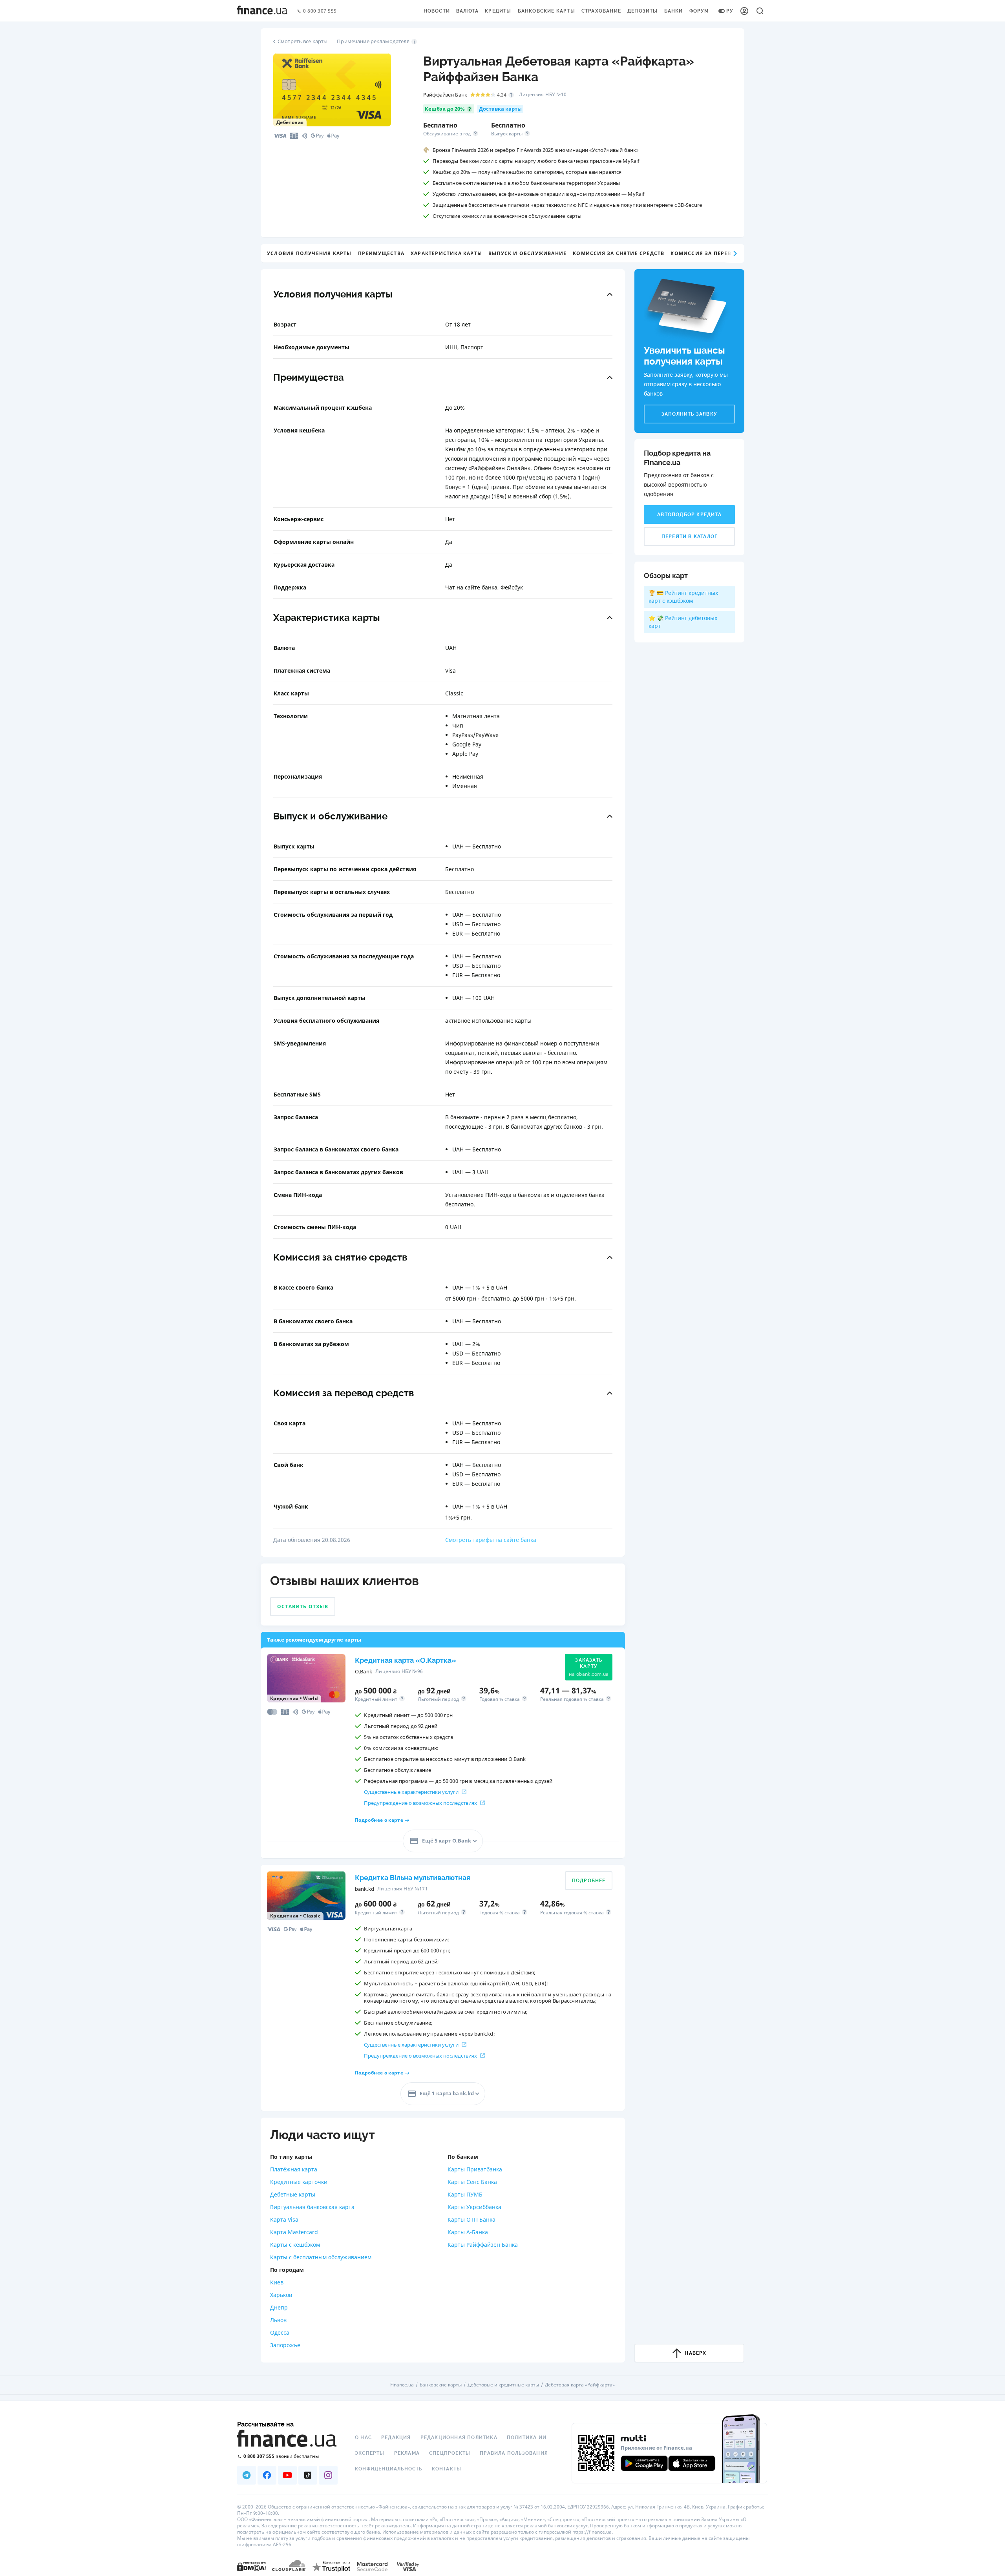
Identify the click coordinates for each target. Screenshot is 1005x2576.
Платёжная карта (294, 2169)
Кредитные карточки (299, 2182)
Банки (674, 11)
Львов (278, 2320)
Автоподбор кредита (689, 514)
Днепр (279, 2307)
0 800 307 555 (320, 11)
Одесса (280, 2332)
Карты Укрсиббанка (474, 2207)
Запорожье (285, 2345)
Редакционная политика (459, 2437)
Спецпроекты (450, 2453)
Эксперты (370, 2453)
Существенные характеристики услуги (411, 1792)
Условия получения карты (309, 253)
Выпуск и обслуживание (527, 253)
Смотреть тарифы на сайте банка (491, 1540)
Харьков (281, 2295)
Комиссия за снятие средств (619, 253)
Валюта (467, 11)
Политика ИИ (527, 2437)
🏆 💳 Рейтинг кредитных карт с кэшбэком (683, 597)
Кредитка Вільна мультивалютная (413, 1878)
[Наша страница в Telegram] (247, 2475)
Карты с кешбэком (295, 2245)
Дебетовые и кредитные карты (503, 2385)
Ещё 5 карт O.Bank (447, 1841)
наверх (695, 2353)
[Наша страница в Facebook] (267, 2475)
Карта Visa (284, 2219)
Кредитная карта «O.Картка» (406, 1660)
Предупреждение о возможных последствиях (420, 1803)
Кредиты (498, 11)
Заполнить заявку (689, 414)
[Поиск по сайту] (760, 11)
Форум (699, 11)
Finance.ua (402, 2385)
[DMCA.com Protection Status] (251, 2566)
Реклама (407, 2453)
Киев (277, 2282)
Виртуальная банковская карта (312, 2207)
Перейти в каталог (689, 536)
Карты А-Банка (468, 2232)
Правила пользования (514, 2453)
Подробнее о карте (379, 1820)
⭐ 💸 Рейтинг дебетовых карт (683, 622)
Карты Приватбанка (475, 2169)
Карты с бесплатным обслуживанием (321, 2257)
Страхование (601, 11)
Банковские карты (546, 11)
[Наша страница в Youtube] (287, 2475)
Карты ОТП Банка (471, 2219)
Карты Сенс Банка (472, 2182)
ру (730, 11)
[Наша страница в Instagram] (328, 2475)
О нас (363, 2437)
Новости (437, 11)
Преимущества (381, 253)
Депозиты (643, 11)
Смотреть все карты (302, 41)
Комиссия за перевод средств (718, 253)
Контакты (447, 2469)
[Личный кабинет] (744, 11)
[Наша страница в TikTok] (308, 2475)
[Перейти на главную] (262, 11)
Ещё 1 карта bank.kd (447, 2093)
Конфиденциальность (389, 2469)
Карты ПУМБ (465, 2194)
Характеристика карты (446, 253)
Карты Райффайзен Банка (483, 2245)
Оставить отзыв (303, 1606)
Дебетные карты (293, 2194)
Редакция (396, 2437)
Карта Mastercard (294, 2232)
